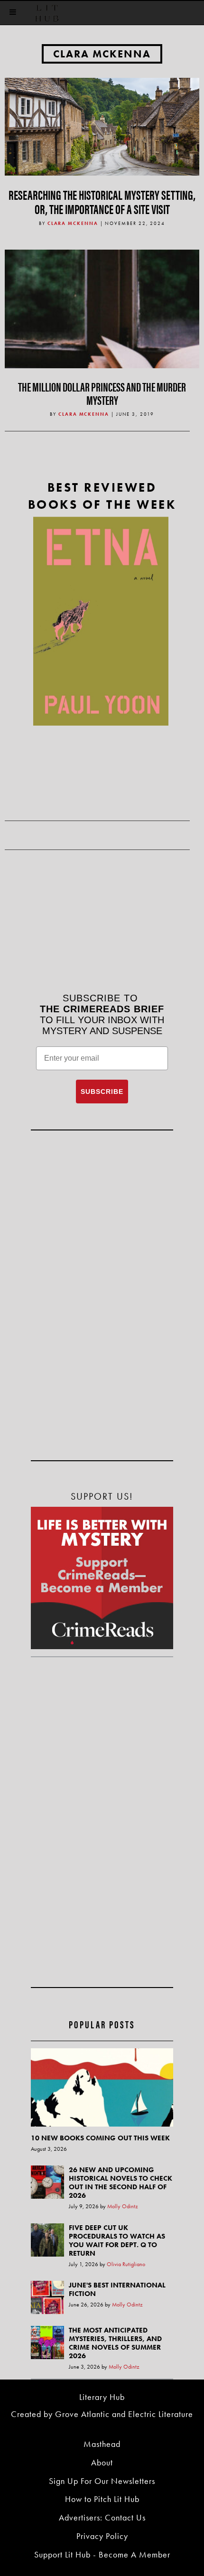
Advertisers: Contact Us (102, 2517)
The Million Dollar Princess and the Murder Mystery (102, 393)
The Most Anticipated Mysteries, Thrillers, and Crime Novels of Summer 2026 (115, 2343)
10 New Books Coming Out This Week (100, 2138)
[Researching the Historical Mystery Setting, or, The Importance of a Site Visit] (102, 126)
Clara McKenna (102, 54)
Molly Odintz (123, 2206)
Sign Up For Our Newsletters (102, 2481)
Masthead (102, 2444)
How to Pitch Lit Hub (102, 2499)
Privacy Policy (102, 2536)
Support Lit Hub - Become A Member (102, 2554)
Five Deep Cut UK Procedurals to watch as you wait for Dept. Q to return (117, 2240)
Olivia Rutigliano (126, 2264)
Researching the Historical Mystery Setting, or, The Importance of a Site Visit (102, 201)
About (102, 2462)
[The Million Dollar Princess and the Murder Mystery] (102, 346)
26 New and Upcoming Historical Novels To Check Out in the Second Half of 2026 (121, 2183)
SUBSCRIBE (102, 1092)
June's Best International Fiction (117, 2289)
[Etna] (101, 621)
